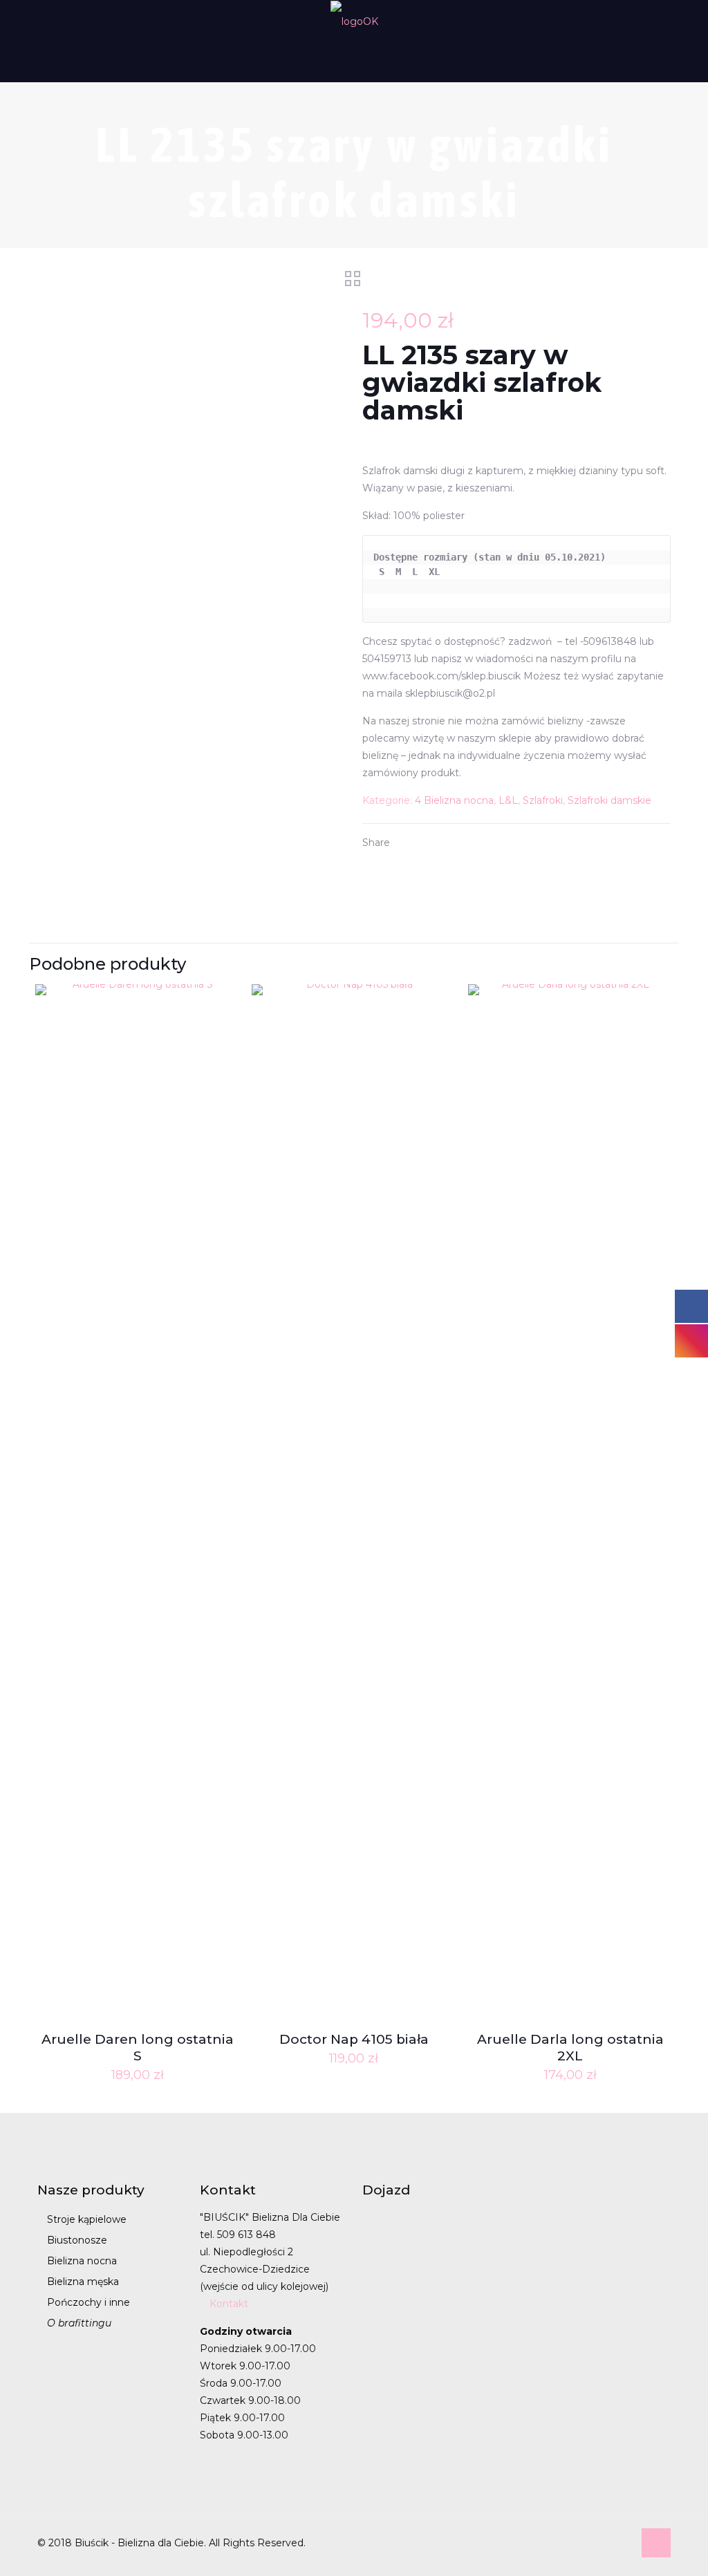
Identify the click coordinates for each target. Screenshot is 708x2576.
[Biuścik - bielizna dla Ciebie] (354, 21)
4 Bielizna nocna (454, 800)
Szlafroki (543, 800)
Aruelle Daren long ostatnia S (138, 2048)
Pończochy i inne (88, 2302)
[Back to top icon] (656, 2543)
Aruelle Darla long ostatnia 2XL (570, 2048)
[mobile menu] (12, 62)
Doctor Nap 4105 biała (354, 2039)
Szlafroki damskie (609, 800)
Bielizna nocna (82, 2261)
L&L (508, 800)
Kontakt (229, 2304)
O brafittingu (79, 2323)
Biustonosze (77, 2240)
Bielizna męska (83, 2282)
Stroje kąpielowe (87, 2219)
